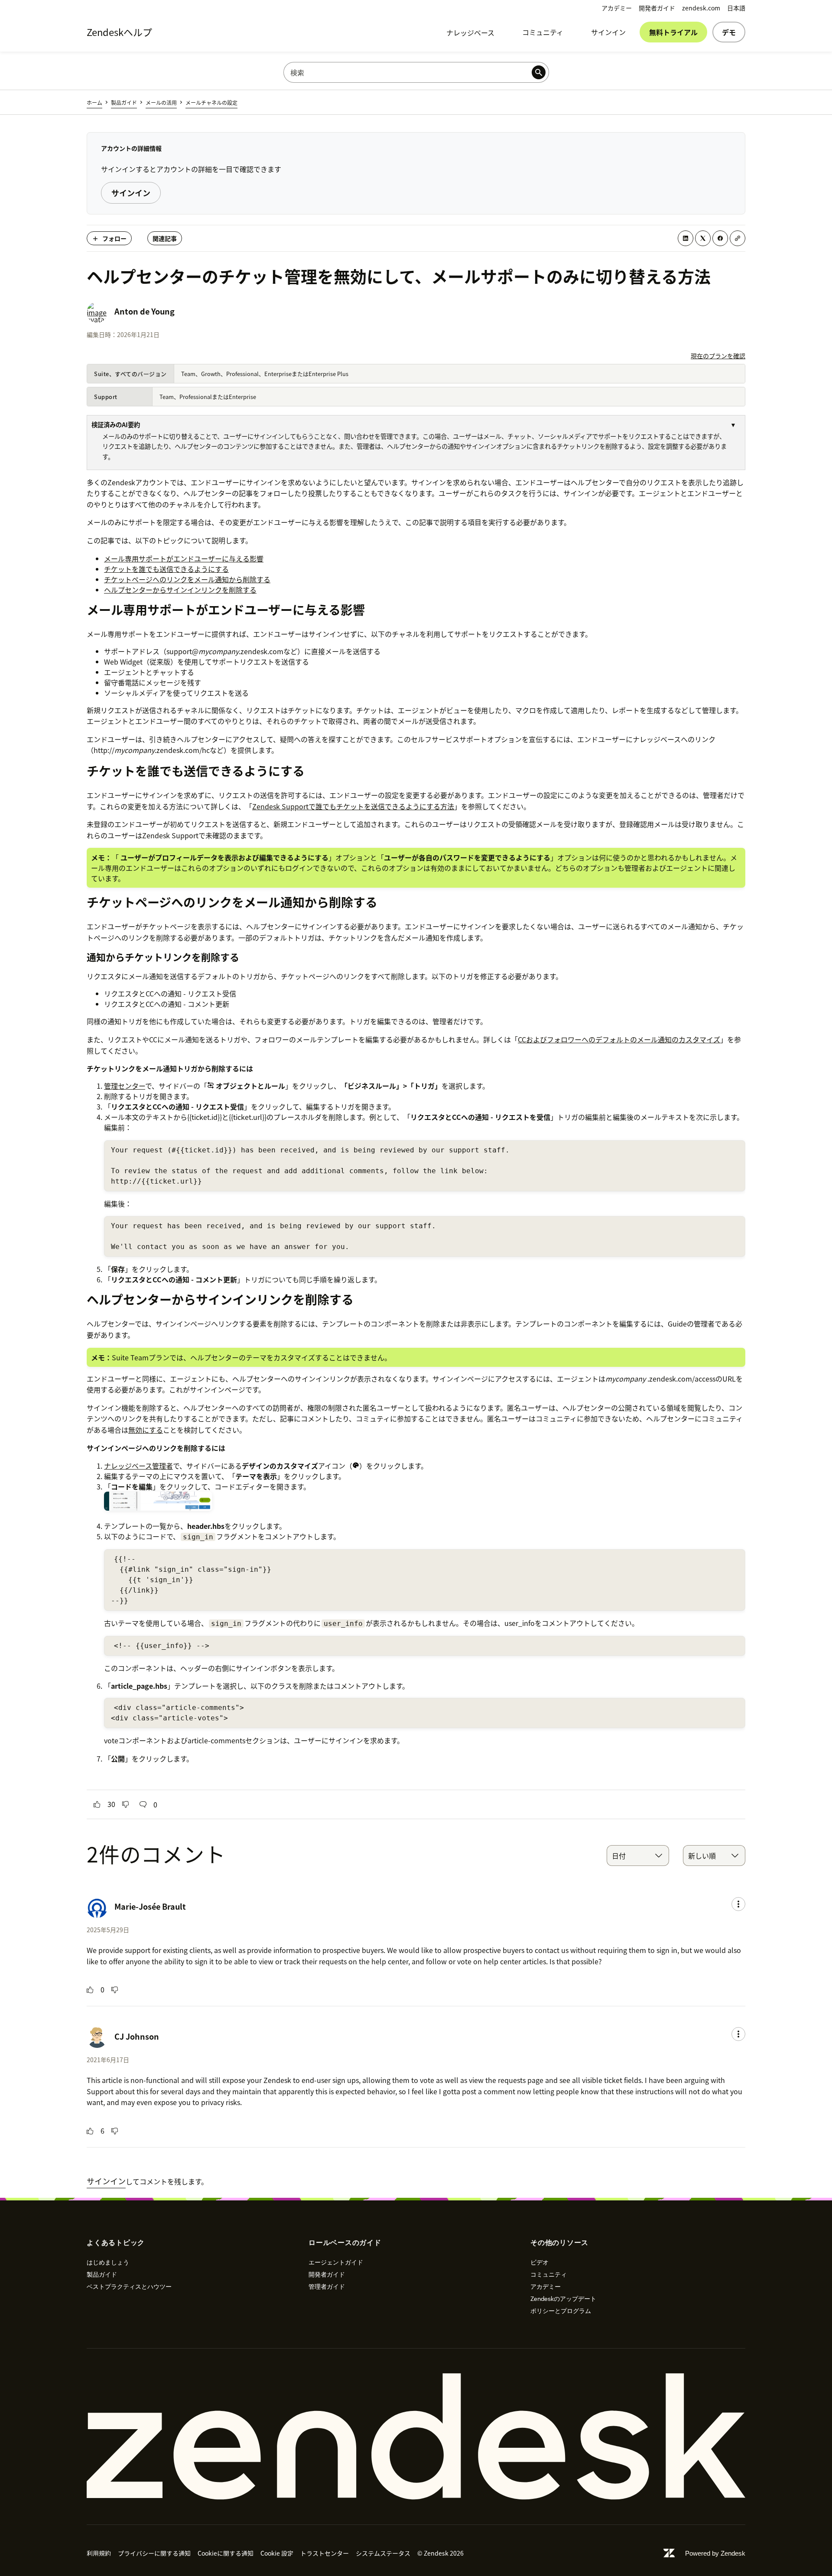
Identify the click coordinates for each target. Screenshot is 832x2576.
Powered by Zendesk (715, 2553)
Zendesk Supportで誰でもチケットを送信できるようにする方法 (353, 806)
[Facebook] (720, 238)
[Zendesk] (416, 2436)
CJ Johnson (137, 2036)
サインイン (608, 32)
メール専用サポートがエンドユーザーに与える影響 (184, 558)
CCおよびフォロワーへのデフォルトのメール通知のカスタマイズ (619, 1039)
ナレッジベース (470, 32)
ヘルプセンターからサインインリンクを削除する (180, 590)
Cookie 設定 (277, 2553)
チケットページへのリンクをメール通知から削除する (187, 579)
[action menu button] (738, 1904)
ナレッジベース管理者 (138, 1466)
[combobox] (638, 1856)
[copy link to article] (738, 238)
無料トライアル (673, 32)
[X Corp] (703, 238)
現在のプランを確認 (718, 356)
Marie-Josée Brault (150, 1906)
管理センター (125, 1086)
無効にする (146, 1430)
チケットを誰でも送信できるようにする (166, 569)
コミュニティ (543, 32)
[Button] (97, 1804)
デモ (729, 32)
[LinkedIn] (686, 238)
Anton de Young (145, 311)
